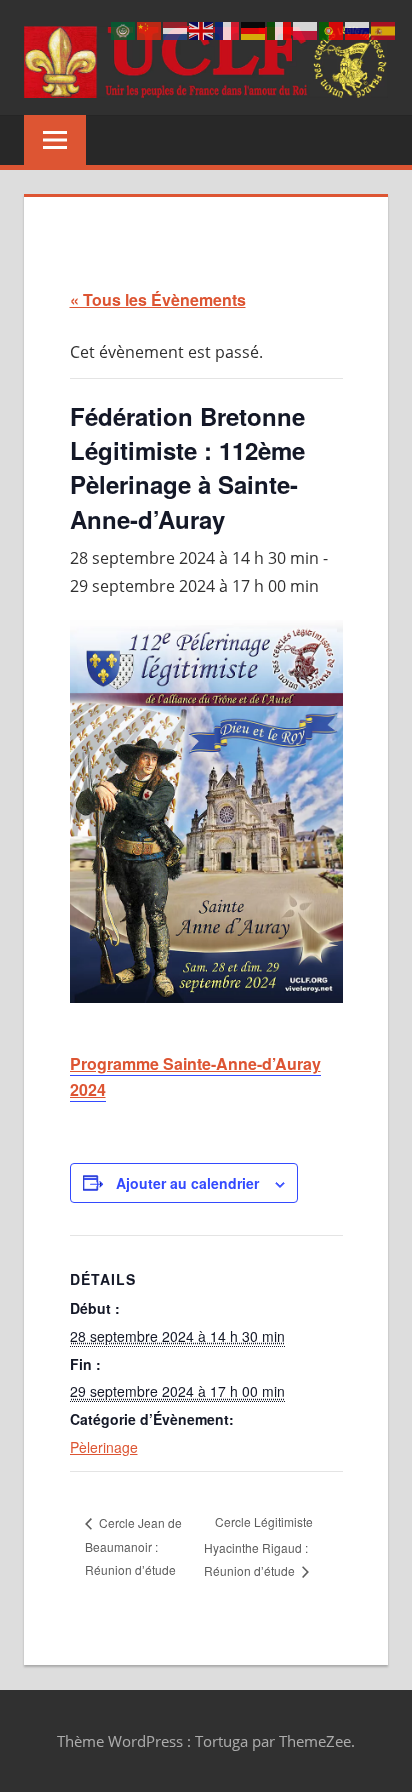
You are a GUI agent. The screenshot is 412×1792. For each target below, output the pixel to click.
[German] (254, 29)
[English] (202, 29)
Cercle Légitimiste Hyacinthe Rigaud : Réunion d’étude (258, 1545)
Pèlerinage (104, 1447)
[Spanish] (384, 29)
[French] (228, 29)
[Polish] (306, 29)
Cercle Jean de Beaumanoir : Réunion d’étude (133, 1546)
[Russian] (358, 29)
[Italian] (280, 29)
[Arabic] (124, 29)
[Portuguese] (332, 29)
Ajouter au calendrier (187, 1183)
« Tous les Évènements (158, 299)
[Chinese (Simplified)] (150, 29)
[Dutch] (176, 29)
